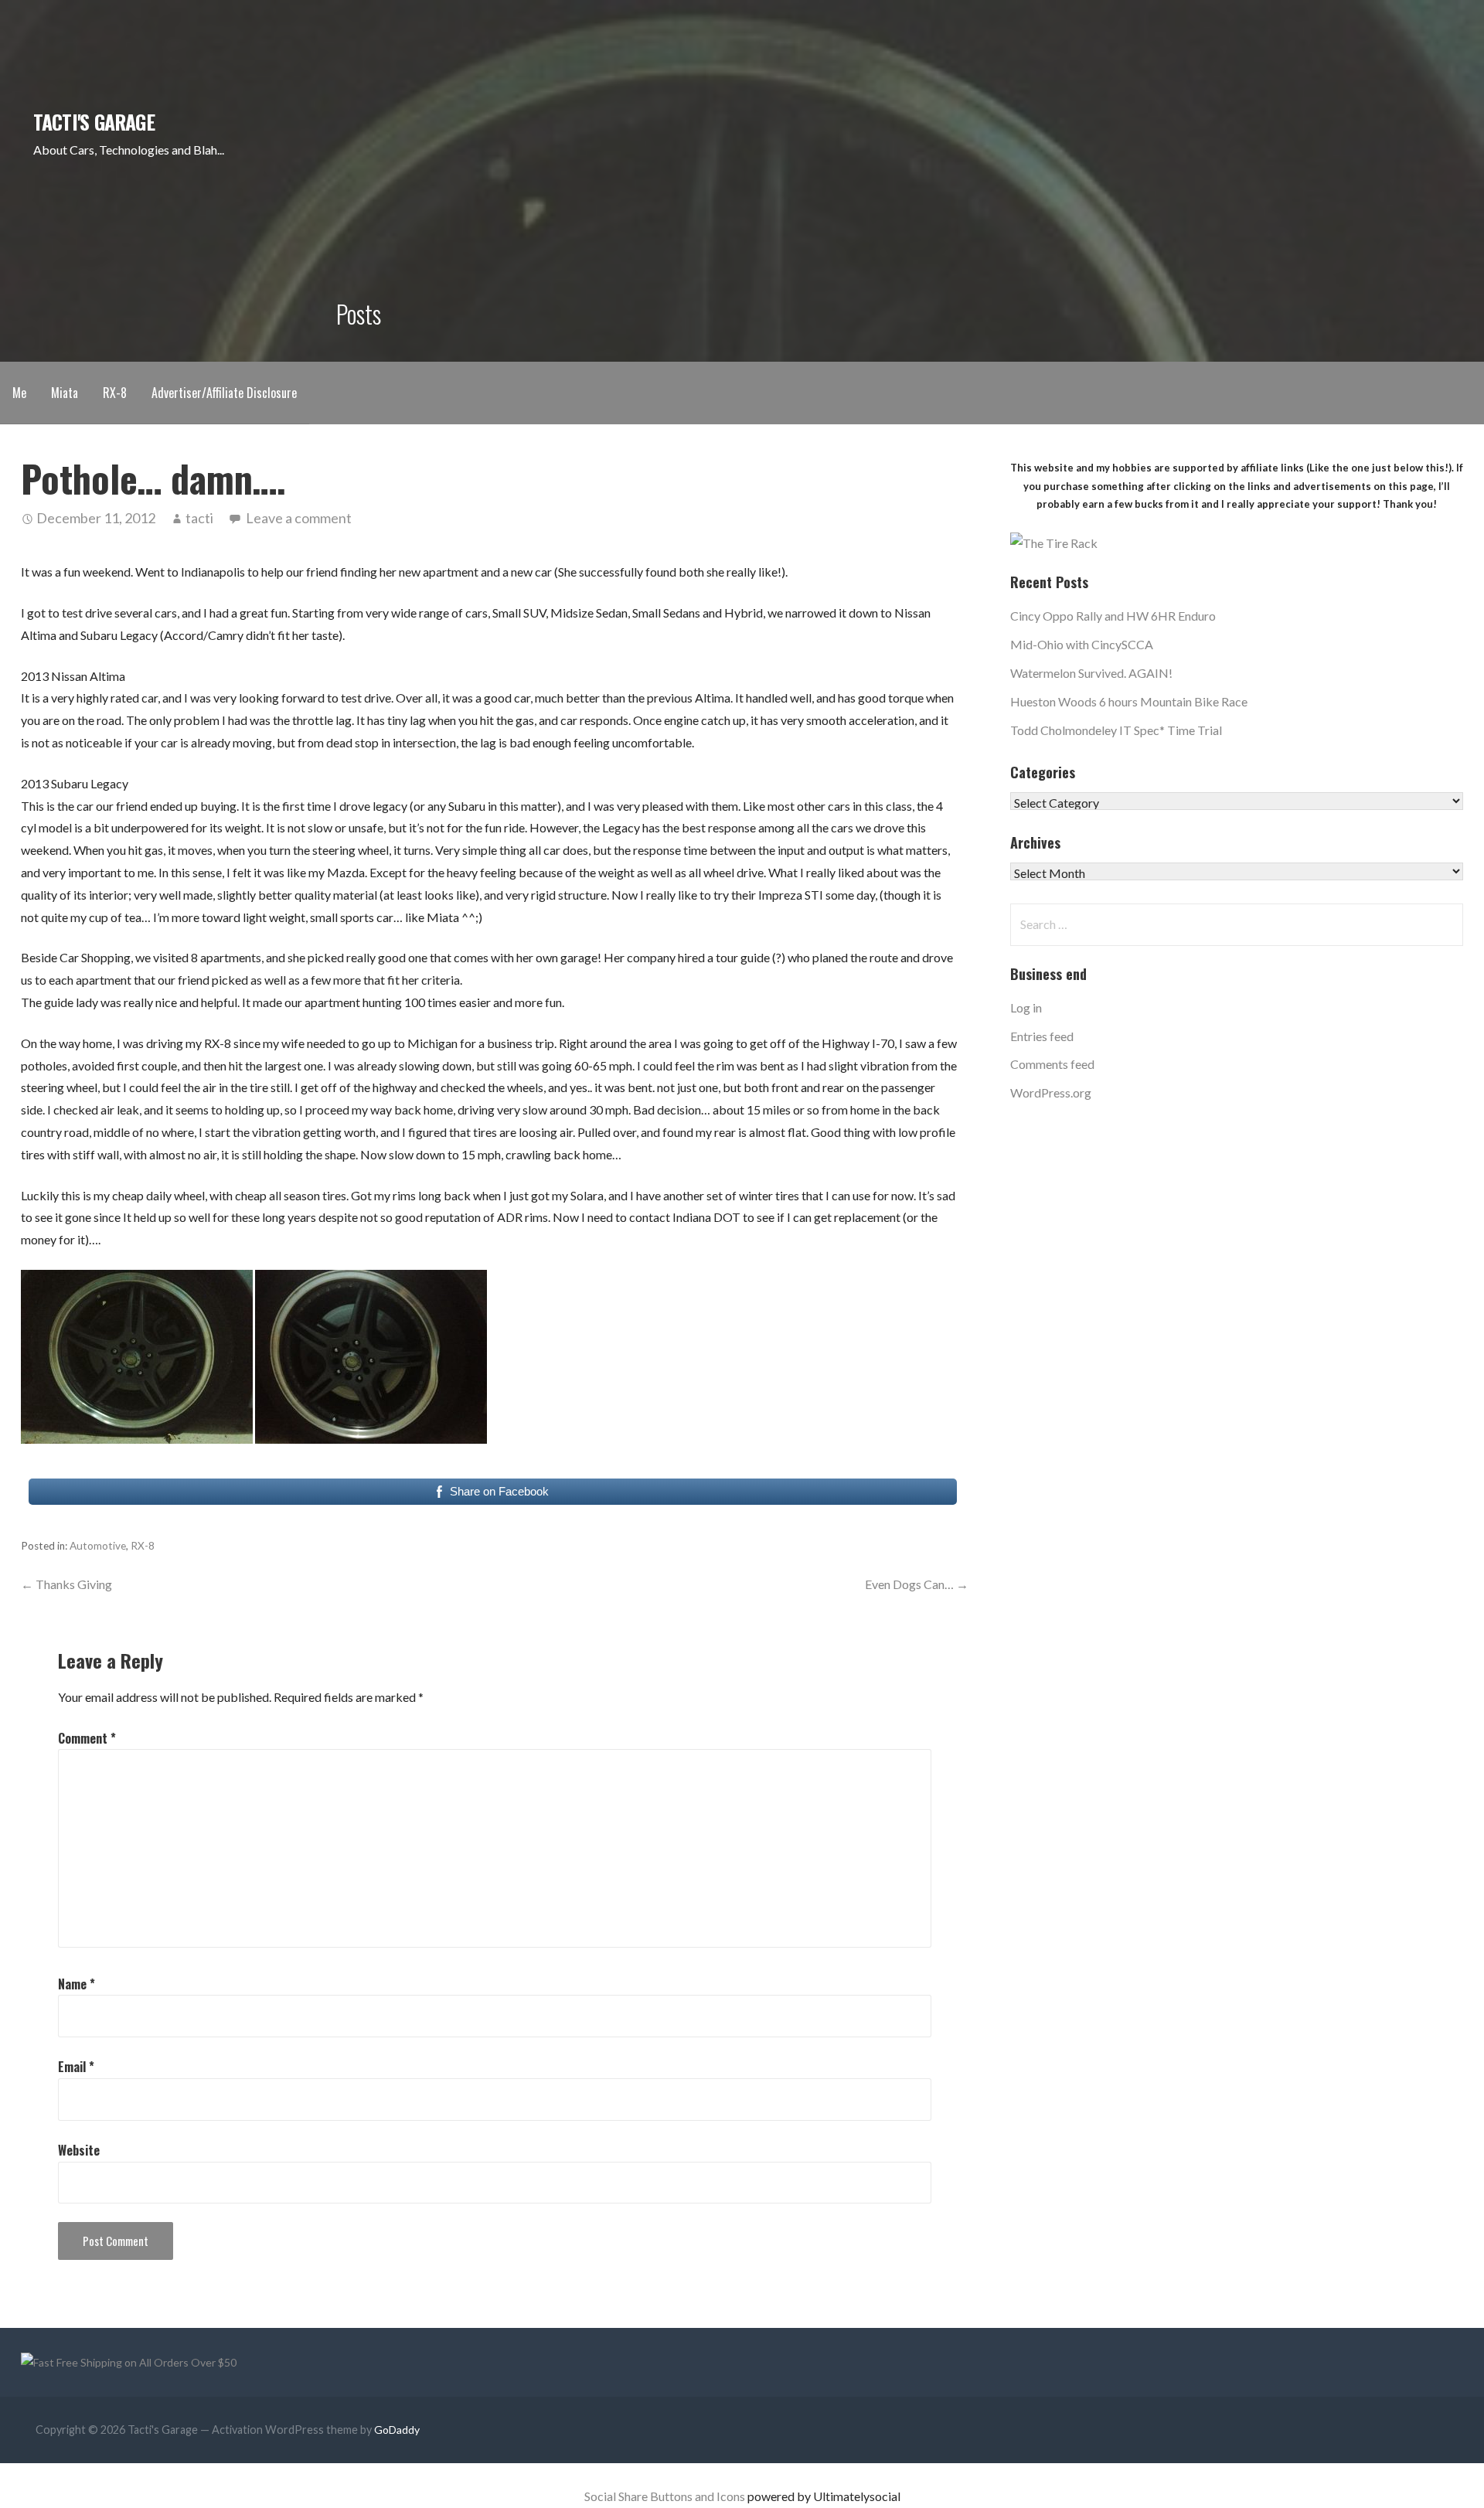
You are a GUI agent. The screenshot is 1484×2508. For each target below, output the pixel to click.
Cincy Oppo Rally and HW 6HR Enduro (1113, 616)
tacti (199, 518)
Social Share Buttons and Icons (665, 2496)
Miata (65, 393)
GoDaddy (397, 2430)
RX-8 (115, 393)
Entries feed (1042, 1036)
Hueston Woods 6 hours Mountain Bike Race (1129, 701)
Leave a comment (299, 518)
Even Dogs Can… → (917, 1584)
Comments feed (1052, 1064)
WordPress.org (1051, 1092)
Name (77, 1984)
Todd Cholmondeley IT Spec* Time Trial (1116, 730)
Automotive (98, 1546)
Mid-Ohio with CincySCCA (1082, 644)
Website (79, 2150)
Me (19, 393)
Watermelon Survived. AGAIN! (1091, 673)
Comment (87, 1738)
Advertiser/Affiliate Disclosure (224, 393)
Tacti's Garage (94, 121)
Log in (1026, 1007)
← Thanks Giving (66, 1584)
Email (76, 2067)
